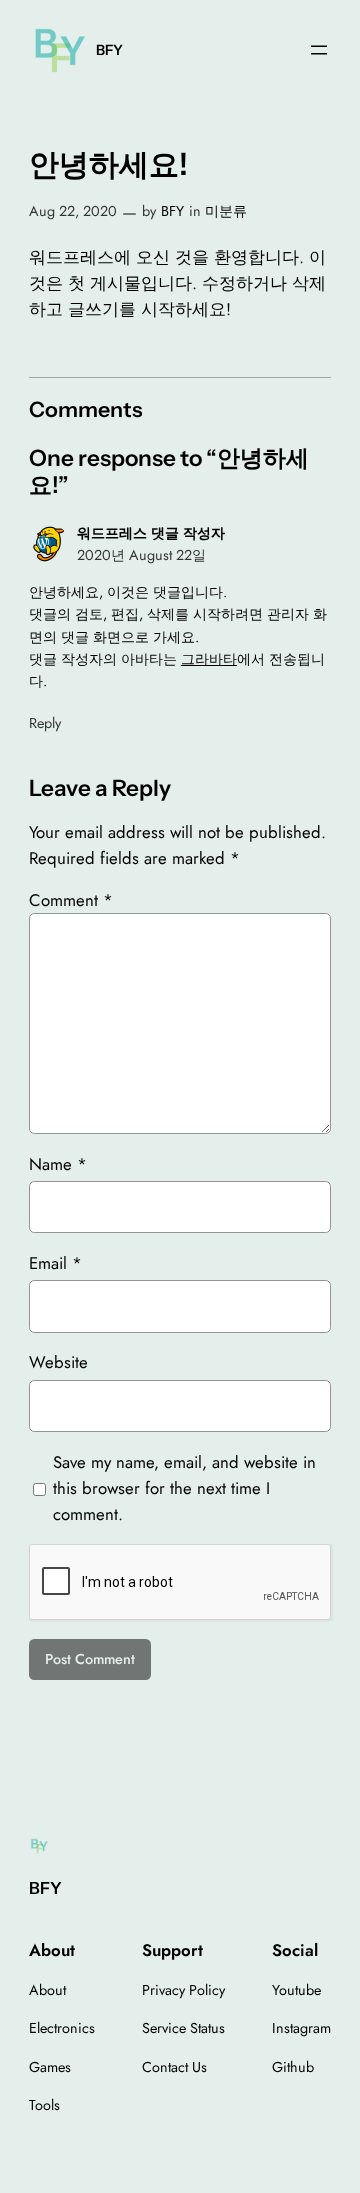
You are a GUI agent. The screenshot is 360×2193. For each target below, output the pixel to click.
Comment (71, 900)
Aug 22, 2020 (73, 211)
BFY (109, 50)
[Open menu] (319, 50)
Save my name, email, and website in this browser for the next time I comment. (184, 1488)
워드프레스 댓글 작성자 (151, 533)
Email (55, 1263)
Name (58, 1164)
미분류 (226, 211)
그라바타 (209, 659)
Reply (45, 723)
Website (58, 1362)
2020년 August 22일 (141, 555)
